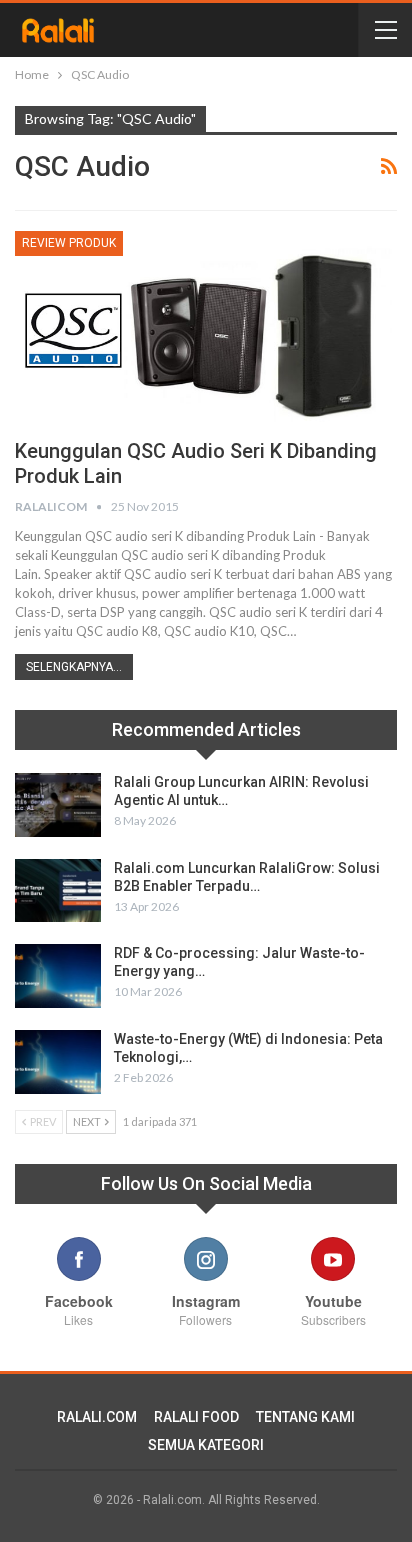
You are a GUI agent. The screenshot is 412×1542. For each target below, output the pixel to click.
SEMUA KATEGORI (206, 1445)
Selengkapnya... (74, 667)
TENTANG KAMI (305, 1417)
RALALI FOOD (196, 1417)
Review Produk (69, 243)
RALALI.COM (97, 1417)
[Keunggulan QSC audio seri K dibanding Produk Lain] (206, 326)
